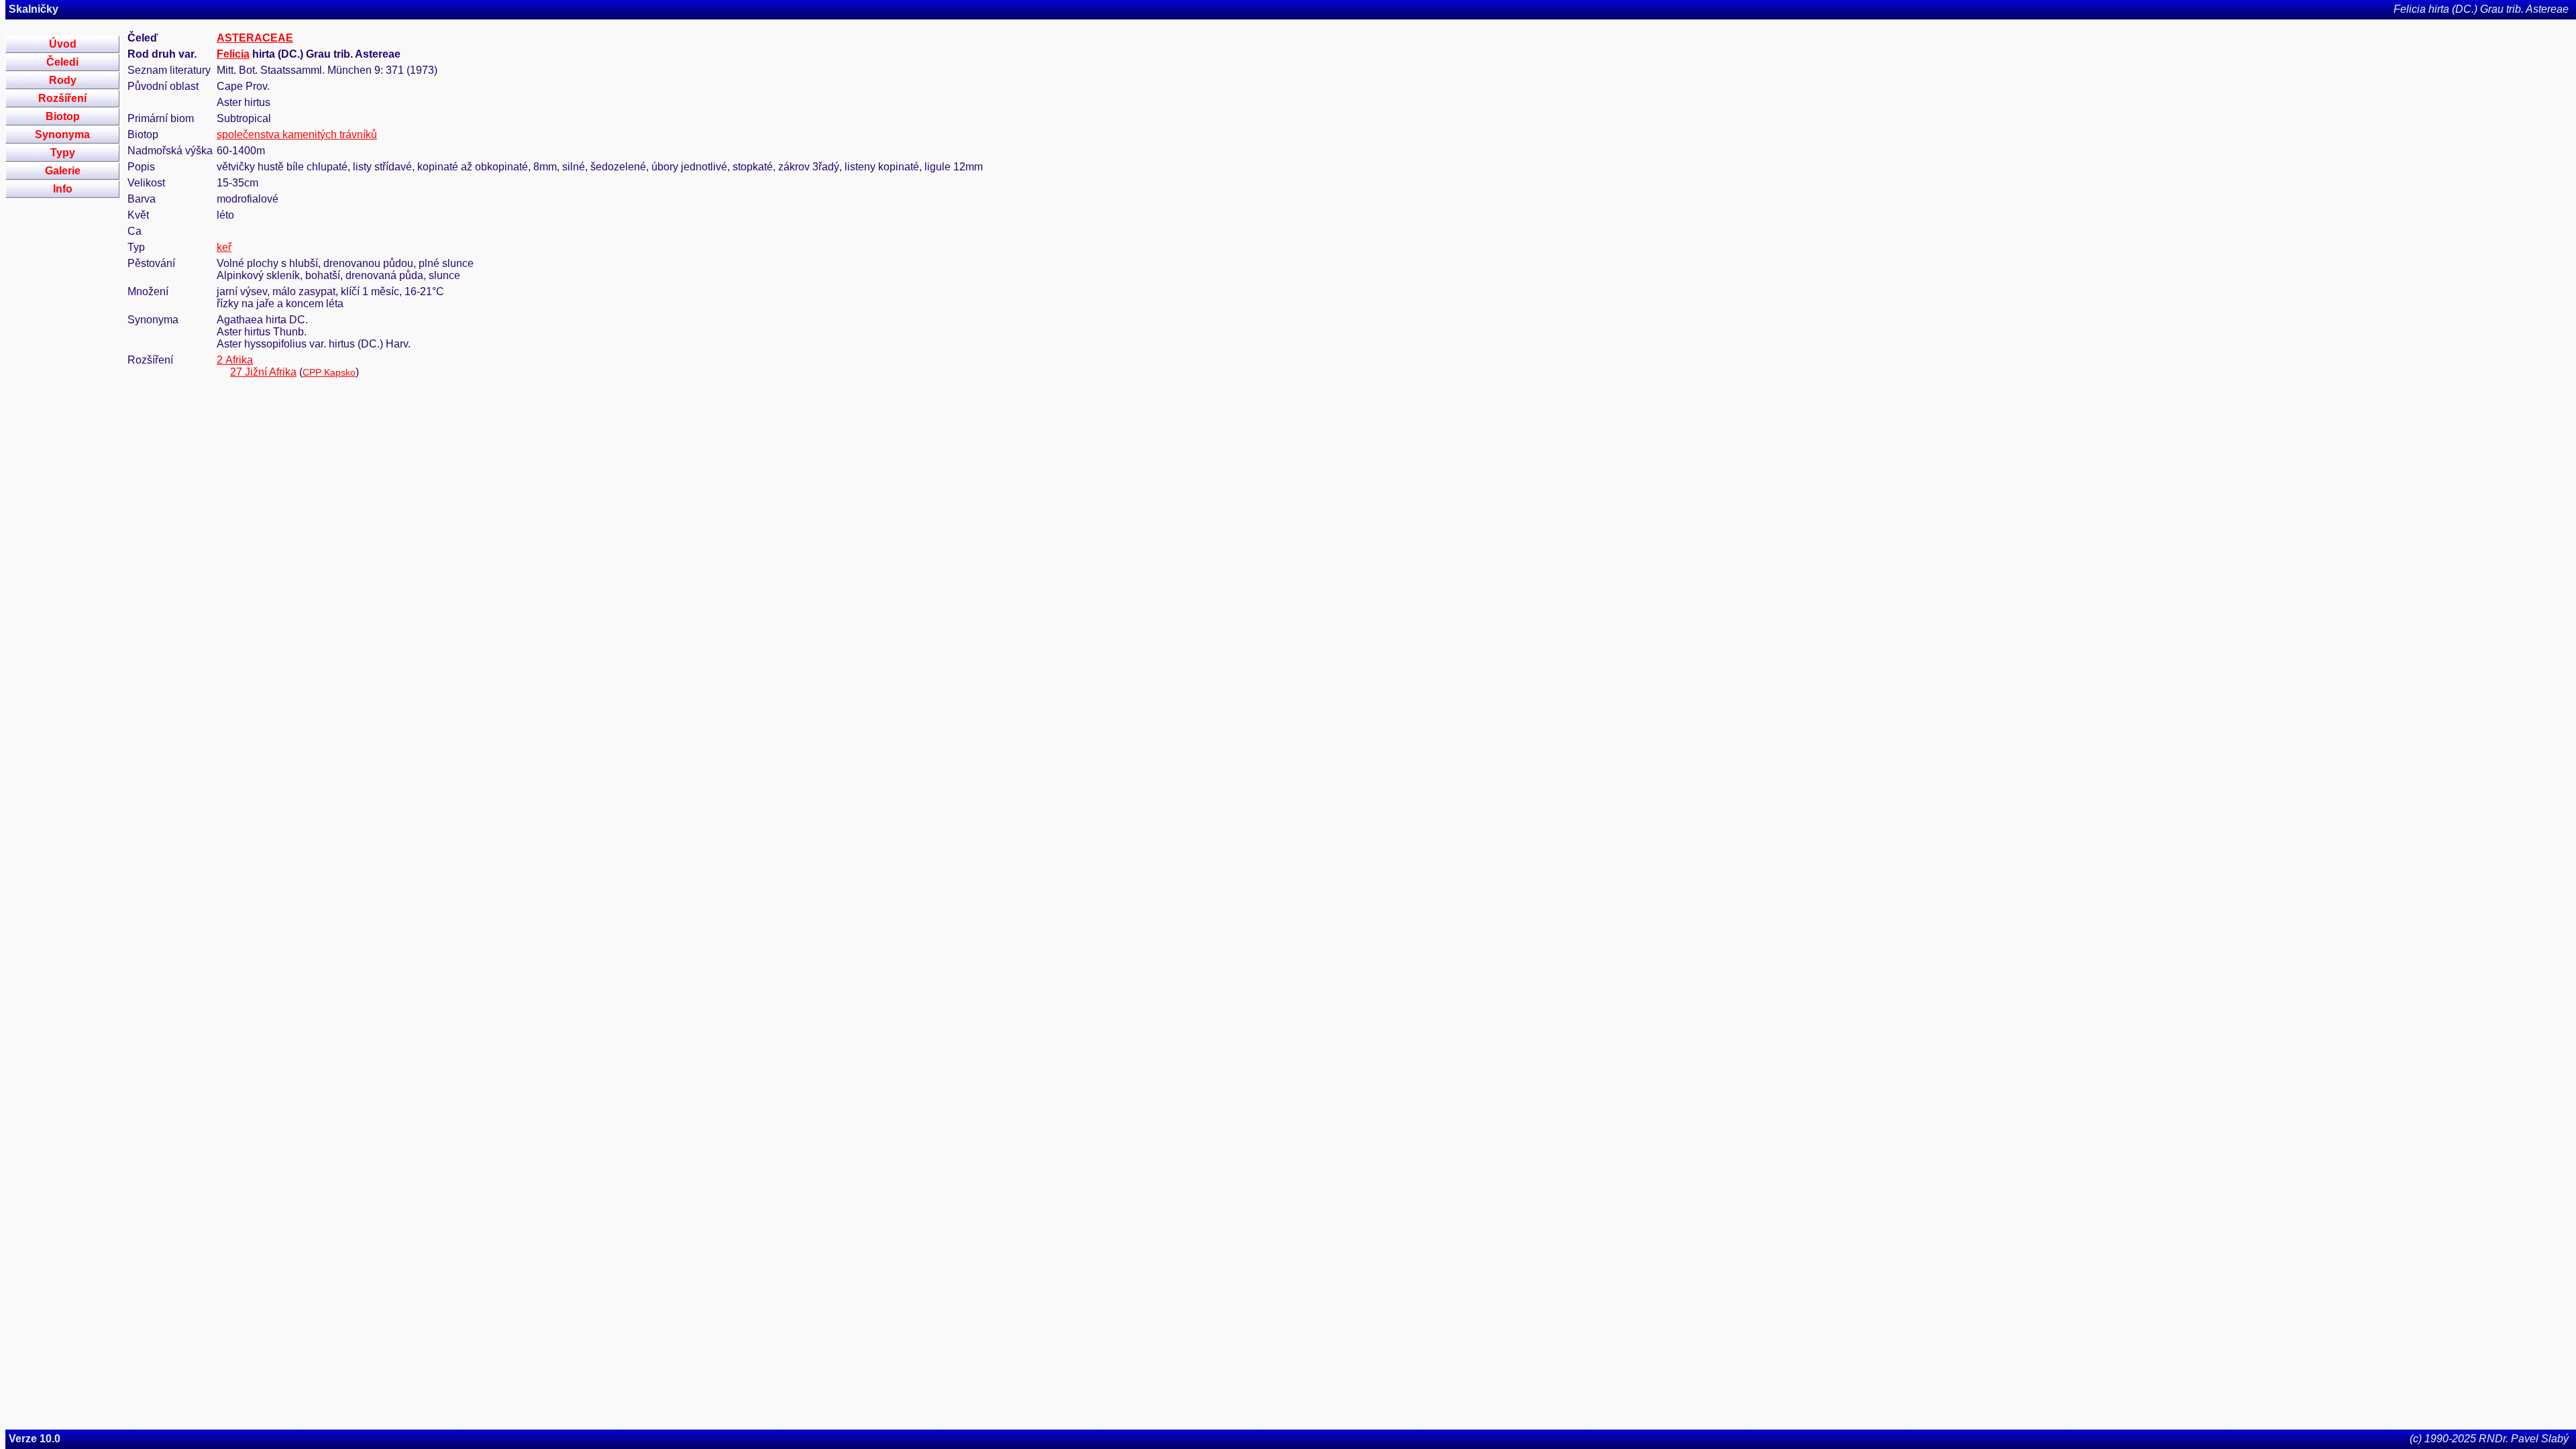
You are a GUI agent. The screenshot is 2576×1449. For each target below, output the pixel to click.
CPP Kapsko (329, 372)
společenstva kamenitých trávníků (297, 135)
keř (224, 247)
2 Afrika (235, 360)
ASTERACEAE (255, 38)
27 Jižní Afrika (263, 372)
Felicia (233, 54)
